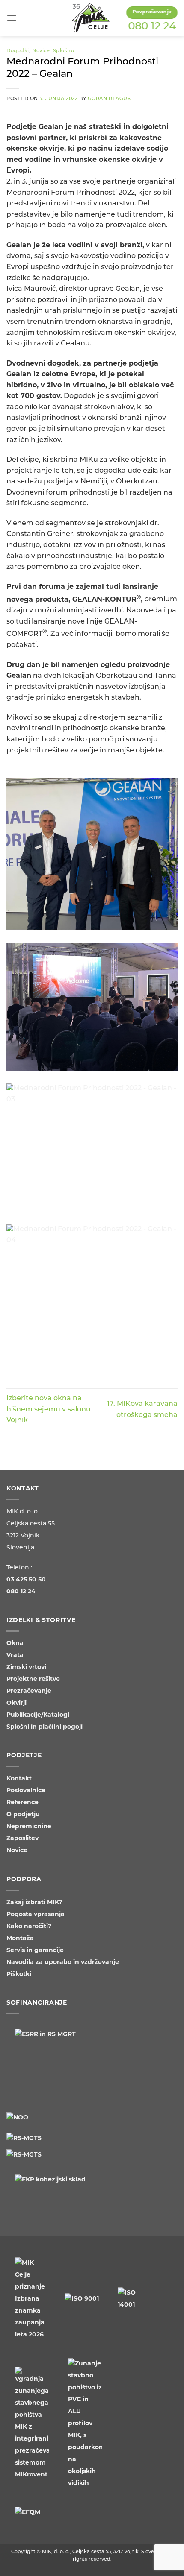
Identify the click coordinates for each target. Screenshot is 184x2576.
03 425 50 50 (26, 1580)
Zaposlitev (22, 1839)
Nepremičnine (29, 1827)
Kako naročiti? (29, 1927)
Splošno (64, 51)
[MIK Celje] (91, 18)
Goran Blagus (109, 99)
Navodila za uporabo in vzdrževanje (63, 1963)
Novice (41, 51)
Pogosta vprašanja (36, 1915)
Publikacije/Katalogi (38, 1715)
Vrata (15, 1655)
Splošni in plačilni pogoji (45, 1727)
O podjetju (23, 1815)
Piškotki (19, 1974)
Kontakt (19, 1779)
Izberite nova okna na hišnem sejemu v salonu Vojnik (49, 1409)
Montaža (20, 1939)
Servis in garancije (35, 1951)
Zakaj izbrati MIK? (34, 1903)
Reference (22, 1803)
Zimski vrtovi (26, 1667)
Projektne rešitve (33, 1679)
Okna (15, 1644)
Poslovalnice (26, 1791)
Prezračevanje (29, 1691)
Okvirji (16, 1703)
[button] (12, 18)
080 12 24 (152, 27)
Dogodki (18, 51)
